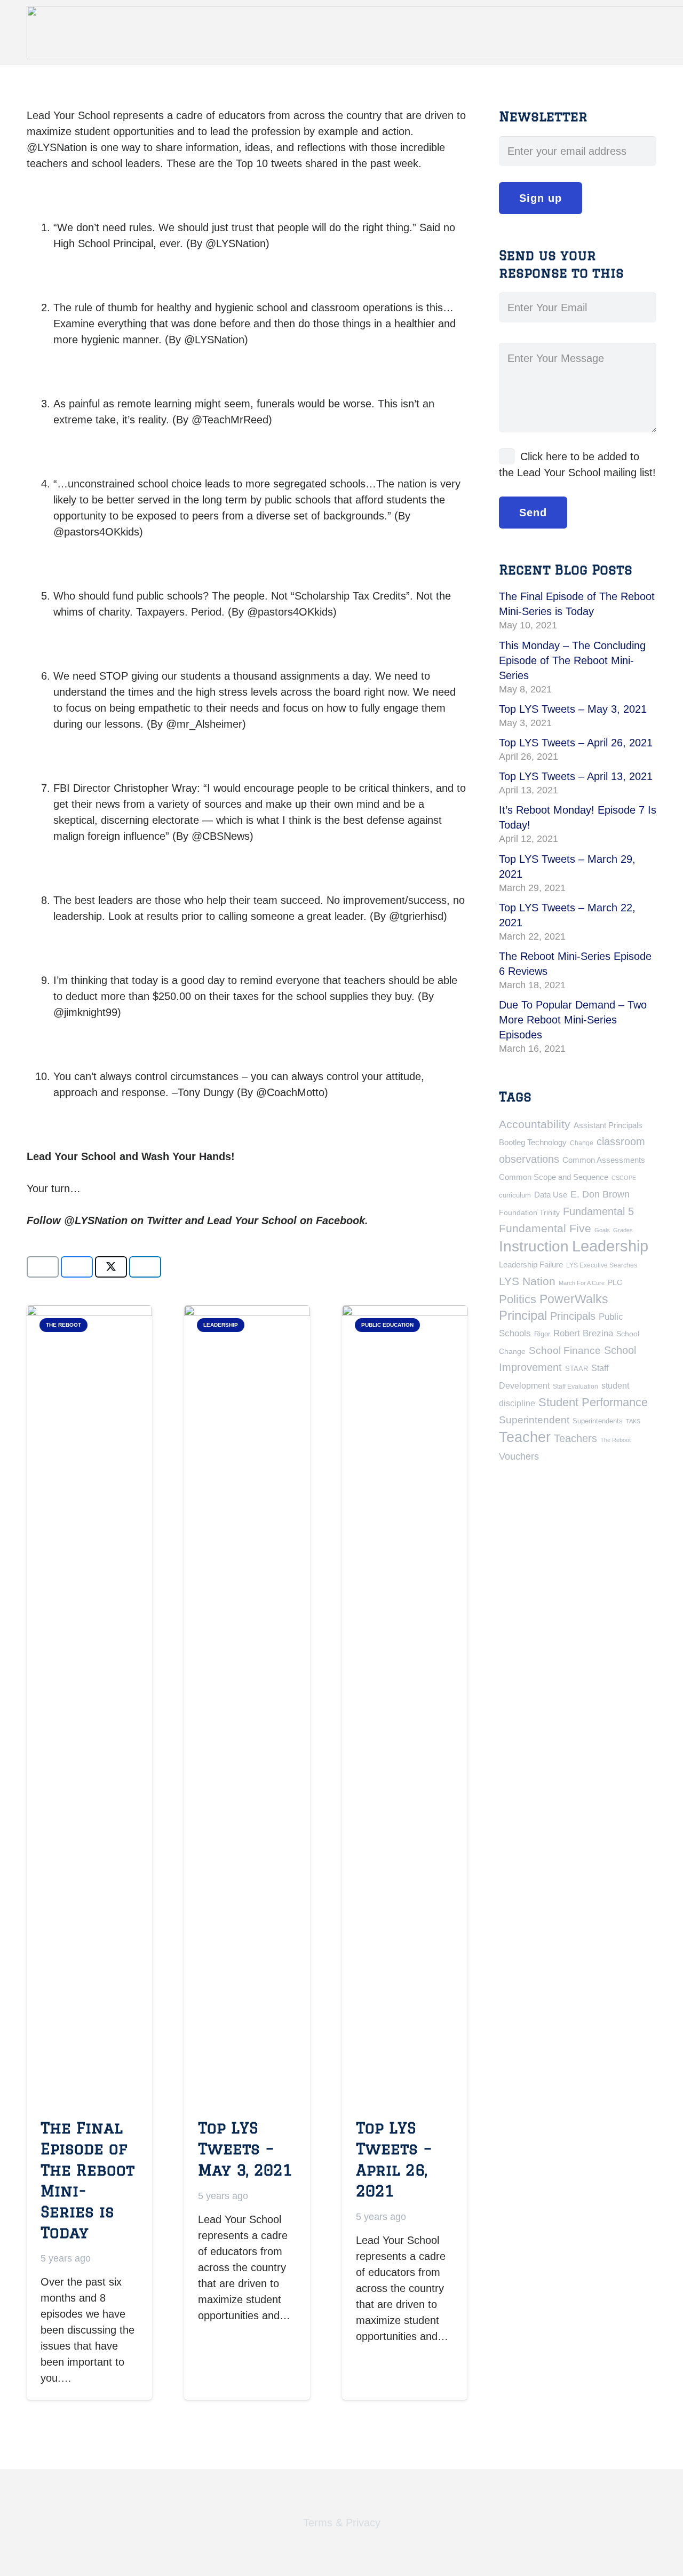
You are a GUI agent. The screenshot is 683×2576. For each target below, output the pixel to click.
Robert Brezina (583, 1333)
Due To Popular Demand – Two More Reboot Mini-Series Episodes (573, 1020)
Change (582, 1143)
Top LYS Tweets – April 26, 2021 (576, 743)
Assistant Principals (608, 1125)
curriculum (515, 1195)
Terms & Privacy (342, 2523)
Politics (518, 1299)
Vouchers (519, 1456)
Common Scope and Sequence (554, 1177)
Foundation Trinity (529, 1212)
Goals (602, 1230)
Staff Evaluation (575, 1387)
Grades (623, 1230)
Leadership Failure (531, 1265)
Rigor (542, 1334)
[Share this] (77, 1267)
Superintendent (534, 1420)
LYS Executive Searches (602, 1265)
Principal (523, 1315)
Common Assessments (604, 1160)
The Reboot (616, 1440)
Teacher (525, 1437)
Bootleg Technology (533, 1142)
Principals (573, 1316)
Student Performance (593, 1402)
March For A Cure (582, 1283)
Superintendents (598, 1421)
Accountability (535, 1124)
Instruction (534, 1246)
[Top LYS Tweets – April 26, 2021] (405, 1706)
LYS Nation (527, 1281)
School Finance (565, 1350)
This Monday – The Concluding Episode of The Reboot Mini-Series (572, 660)
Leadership (610, 1246)
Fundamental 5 (598, 1211)
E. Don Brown (600, 1194)
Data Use (551, 1195)
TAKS (633, 1421)
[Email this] (43, 1267)
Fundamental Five (545, 1228)
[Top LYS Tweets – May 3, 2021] (247, 1706)
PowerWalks (574, 1299)
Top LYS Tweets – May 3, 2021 (245, 2148)
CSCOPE (624, 1178)
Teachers (575, 1438)
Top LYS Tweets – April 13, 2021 (576, 776)
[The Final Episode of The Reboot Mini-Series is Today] (89, 1706)
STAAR (577, 1369)
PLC (615, 1282)
